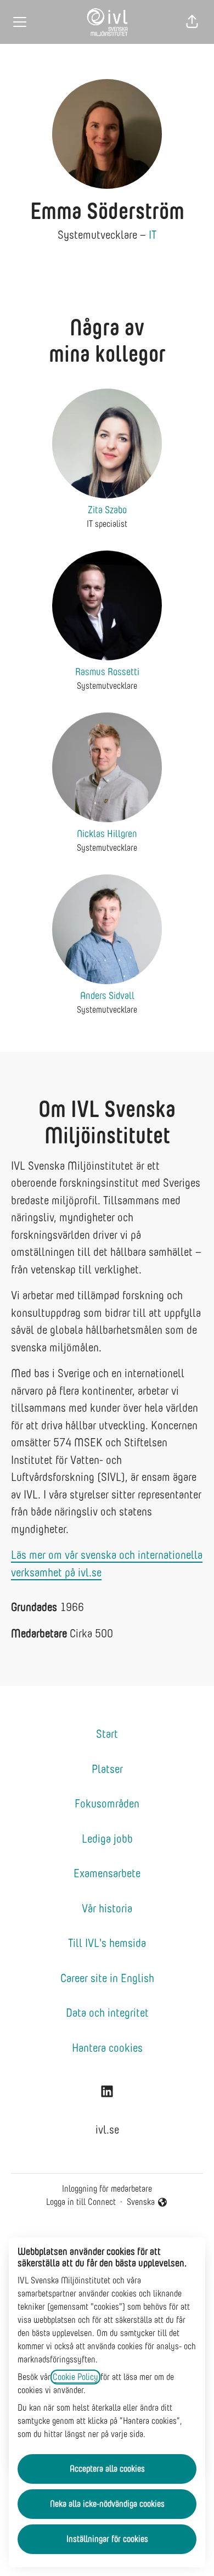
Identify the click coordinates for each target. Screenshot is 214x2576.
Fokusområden (107, 1803)
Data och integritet (107, 2013)
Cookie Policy (75, 2377)
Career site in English (107, 1978)
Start (107, 1734)
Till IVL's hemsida (107, 1943)
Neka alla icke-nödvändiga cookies (107, 2504)
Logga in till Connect (81, 2202)
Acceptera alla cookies (107, 2469)
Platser (107, 1769)
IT (153, 235)
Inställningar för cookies (107, 2539)
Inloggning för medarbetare (107, 2189)
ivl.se (107, 2129)
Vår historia (107, 1908)
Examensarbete (107, 1873)
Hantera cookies (107, 2048)
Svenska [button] (143, 2203)
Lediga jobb (107, 1839)
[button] (192, 22)
